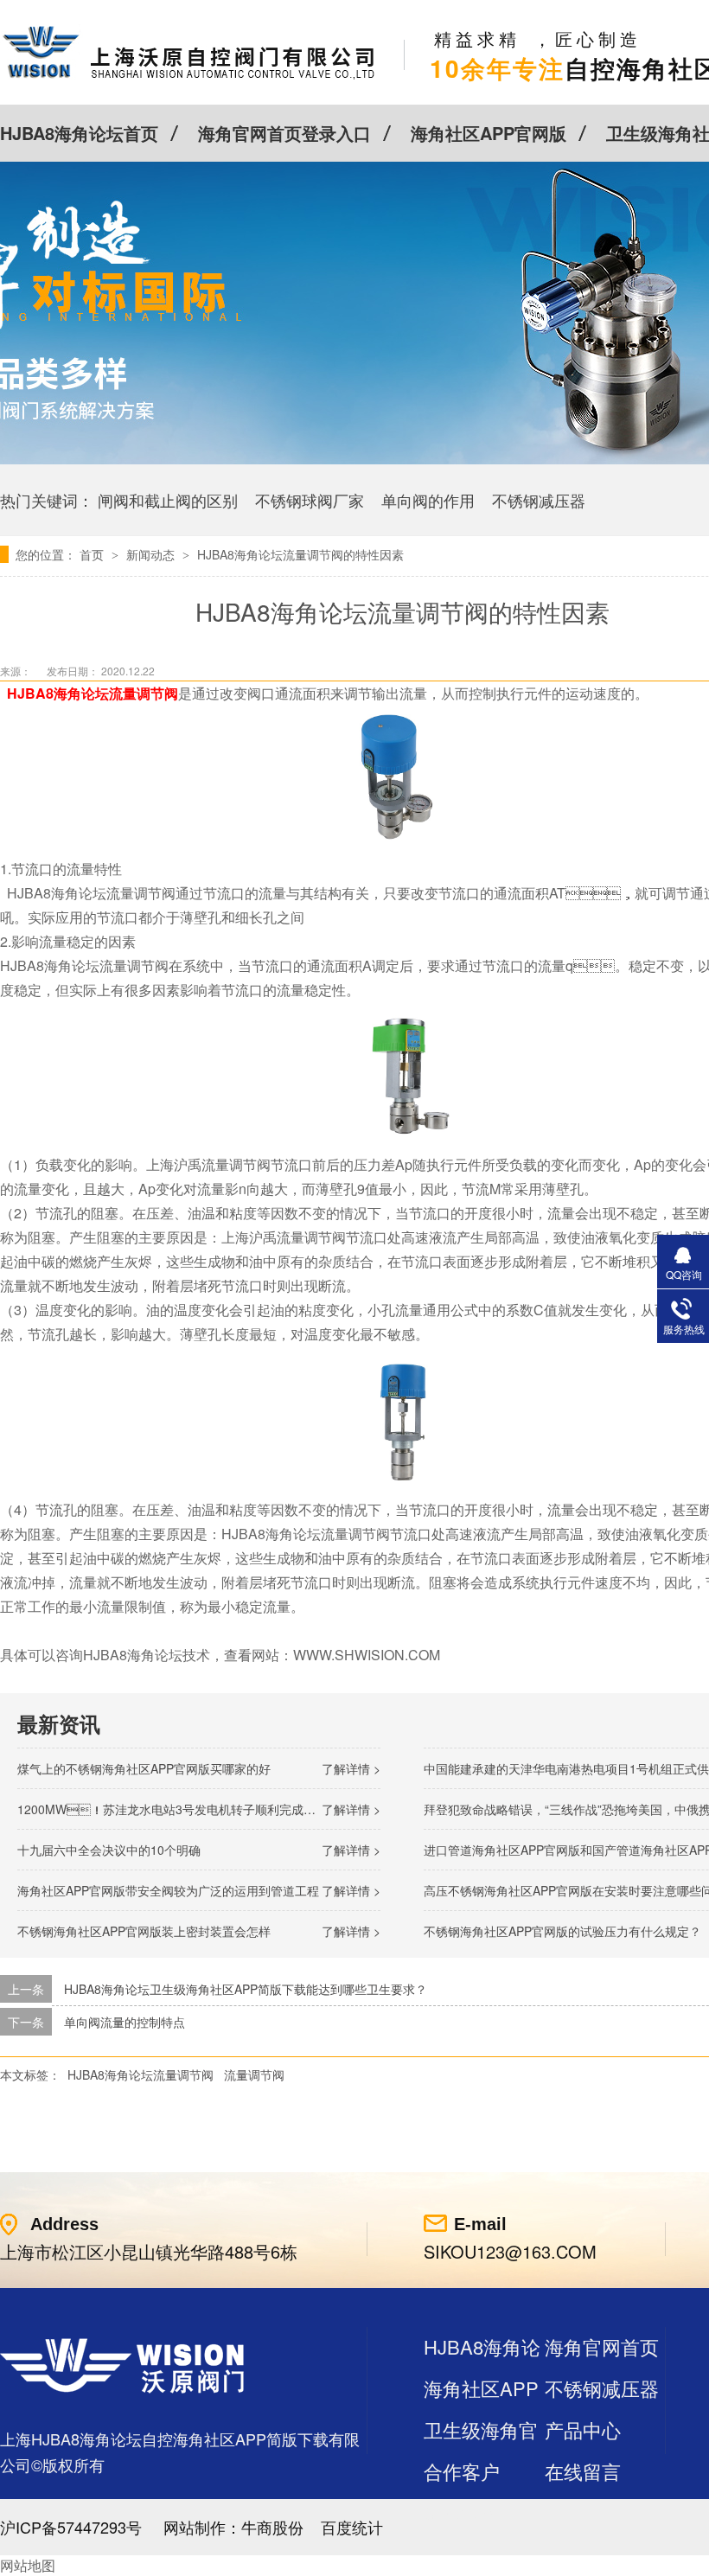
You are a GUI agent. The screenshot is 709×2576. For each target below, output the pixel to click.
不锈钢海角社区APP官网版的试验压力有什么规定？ (562, 1931)
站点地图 (462, 2512)
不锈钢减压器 (539, 500)
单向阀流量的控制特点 (125, 2022)
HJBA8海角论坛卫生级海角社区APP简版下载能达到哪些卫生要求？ (246, 1989)
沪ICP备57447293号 (71, 2527)
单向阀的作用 (428, 500)
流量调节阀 (254, 2074)
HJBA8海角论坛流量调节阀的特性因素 (300, 554)
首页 (93, 554)
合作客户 (462, 2471)
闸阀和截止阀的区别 (168, 500)
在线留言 (583, 2471)
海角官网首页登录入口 (284, 133)
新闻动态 (152, 554)
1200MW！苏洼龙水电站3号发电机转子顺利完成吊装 (172, 1809)
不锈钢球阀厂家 (310, 500)
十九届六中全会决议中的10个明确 (109, 1850)
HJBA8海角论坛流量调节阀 (141, 2074)
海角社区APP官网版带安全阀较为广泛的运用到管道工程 (168, 1890)
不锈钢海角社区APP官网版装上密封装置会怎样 (144, 1931)
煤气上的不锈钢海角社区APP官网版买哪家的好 (144, 1768)
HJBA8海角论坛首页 (79, 133)
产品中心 (583, 2429)
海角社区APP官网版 (489, 133)
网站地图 (28, 2565)
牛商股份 (272, 2527)
